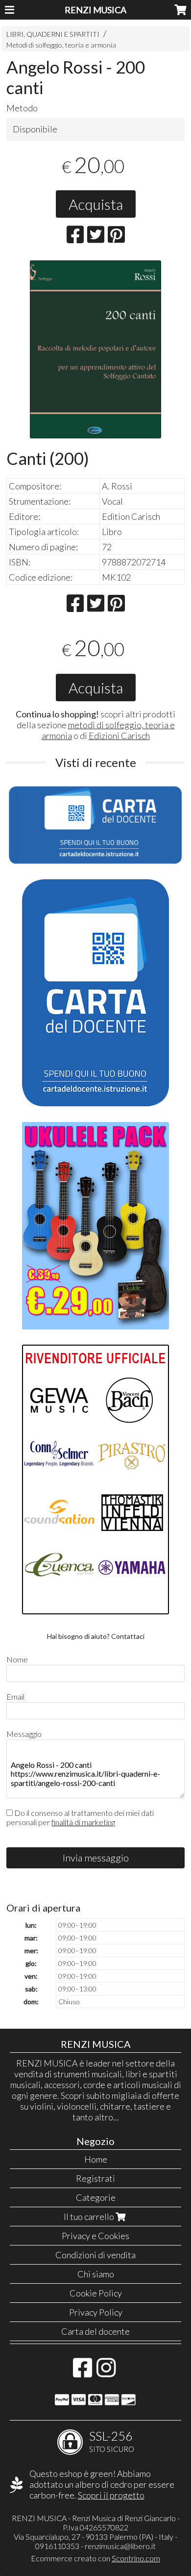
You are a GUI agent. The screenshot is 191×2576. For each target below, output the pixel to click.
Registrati (95, 2178)
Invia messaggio (96, 1858)
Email (15, 1696)
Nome (17, 1659)
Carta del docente (95, 2331)
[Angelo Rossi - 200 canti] (95, 349)
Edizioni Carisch (119, 736)
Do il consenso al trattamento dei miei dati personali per (80, 1817)
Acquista (96, 204)
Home (96, 2159)
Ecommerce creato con (95, 2558)
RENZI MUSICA (95, 10)
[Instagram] (106, 2372)
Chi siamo (96, 2274)
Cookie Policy (96, 2293)
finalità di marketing (83, 1822)
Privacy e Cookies (95, 2236)
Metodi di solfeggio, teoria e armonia (61, 45)
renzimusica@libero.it (120, 2546)
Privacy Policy (96, 2312)
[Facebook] (83, 2372)
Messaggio (24, 1734)
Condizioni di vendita (95, 2255)
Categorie (96, 2197)
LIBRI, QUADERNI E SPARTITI (53, 34)
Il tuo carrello (90, 2217)
